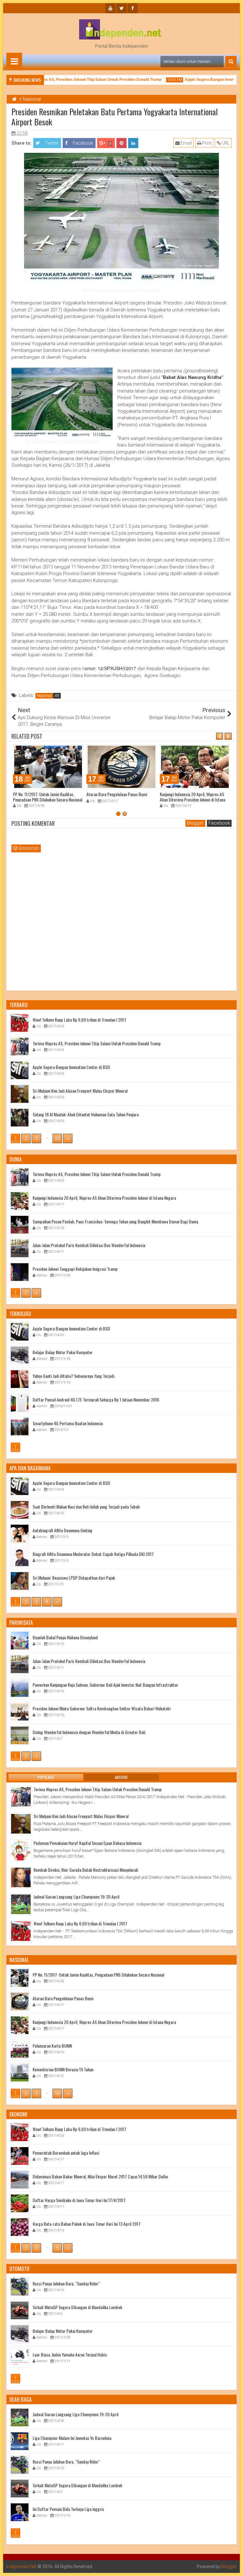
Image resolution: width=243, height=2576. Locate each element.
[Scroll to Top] (234, 2567)
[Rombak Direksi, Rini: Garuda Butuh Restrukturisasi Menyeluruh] (21, 1877)
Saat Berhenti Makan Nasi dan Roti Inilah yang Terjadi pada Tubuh (86, 1506)
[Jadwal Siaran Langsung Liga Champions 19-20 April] (21, 1904)
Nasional (44, 696)
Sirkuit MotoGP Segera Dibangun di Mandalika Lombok (77, 2307)
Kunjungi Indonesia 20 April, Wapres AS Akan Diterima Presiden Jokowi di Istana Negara (193, 799)
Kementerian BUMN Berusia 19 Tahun (63, 2069)
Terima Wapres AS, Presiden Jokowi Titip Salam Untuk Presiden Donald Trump (76, 80)
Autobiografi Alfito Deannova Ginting (62, 1530)
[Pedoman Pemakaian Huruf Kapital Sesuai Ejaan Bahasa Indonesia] (21, 1851)
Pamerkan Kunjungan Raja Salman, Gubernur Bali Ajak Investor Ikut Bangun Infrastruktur (105, 1684)
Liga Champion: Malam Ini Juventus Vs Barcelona (72, 2438)
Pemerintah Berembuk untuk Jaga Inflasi (66, 2152)
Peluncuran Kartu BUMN (52, 2045)
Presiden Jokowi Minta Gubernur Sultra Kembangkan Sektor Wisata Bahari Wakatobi (102, 1708)
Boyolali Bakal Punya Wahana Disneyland (65, 1637)
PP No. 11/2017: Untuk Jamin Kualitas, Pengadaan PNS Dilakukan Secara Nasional (48, 797)
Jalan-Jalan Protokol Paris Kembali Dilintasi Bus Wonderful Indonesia (89, 1245)
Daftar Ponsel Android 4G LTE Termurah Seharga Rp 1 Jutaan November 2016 (96, 1399)
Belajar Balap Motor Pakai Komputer (63, 1352)
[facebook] (133, 8)
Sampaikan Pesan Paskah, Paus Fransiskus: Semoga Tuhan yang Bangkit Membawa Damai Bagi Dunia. (116, 1221)
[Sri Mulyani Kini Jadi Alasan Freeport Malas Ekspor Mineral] (21, 1824)
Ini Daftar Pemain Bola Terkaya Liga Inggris (68, 2509)
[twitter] (121, 8)
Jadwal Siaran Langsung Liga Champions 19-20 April (76, 1897)
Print (206, 143)
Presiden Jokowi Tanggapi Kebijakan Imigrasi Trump (75, 1268)
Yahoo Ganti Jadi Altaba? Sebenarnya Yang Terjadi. (74, 1375)
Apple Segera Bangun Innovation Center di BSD (71, 1067)
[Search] (231, 62)
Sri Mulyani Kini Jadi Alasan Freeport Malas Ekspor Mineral (80, 1090)
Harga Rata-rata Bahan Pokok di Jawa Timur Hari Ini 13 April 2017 (87, 2223)
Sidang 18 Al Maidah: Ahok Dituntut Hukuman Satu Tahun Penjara (86, 1114)
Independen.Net (22, 2567)
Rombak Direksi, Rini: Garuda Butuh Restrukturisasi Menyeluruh (86, 1870)
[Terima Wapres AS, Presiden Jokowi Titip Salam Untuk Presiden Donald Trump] (21, 1797)
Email (186, 143)
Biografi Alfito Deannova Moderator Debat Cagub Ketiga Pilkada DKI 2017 (93, 1554)
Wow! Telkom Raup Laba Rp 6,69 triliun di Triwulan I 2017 (79, 1019)
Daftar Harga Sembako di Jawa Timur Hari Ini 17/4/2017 (79, 2200)
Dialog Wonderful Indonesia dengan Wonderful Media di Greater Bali (89, 1732)
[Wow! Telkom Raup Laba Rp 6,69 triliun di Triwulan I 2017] (21, 1931)
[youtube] (110, 8)
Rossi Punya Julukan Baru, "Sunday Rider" (66, 2283)
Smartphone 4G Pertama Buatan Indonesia (68, 1423)
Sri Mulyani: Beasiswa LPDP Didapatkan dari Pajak (74, 1577)
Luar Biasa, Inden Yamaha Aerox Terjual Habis (70, 2354)
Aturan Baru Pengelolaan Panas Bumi (117, 794)
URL (225, 143)
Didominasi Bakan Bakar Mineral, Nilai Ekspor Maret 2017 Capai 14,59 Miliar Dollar (100, 2176)
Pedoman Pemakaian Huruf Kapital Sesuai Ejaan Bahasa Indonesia (87, 1843)
